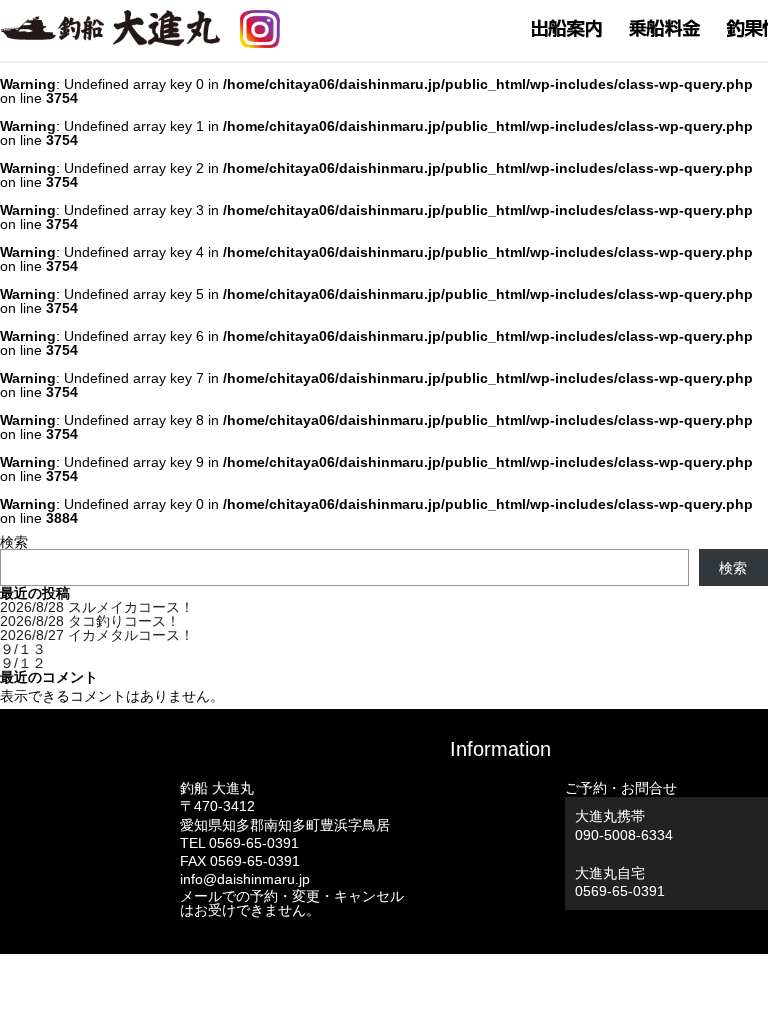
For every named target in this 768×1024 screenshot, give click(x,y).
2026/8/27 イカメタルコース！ (97, 635)
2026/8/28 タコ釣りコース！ (90, 621)
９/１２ (23, 663)
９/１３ (23, 649)
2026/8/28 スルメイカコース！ (97, 607)
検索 (14, 542)
